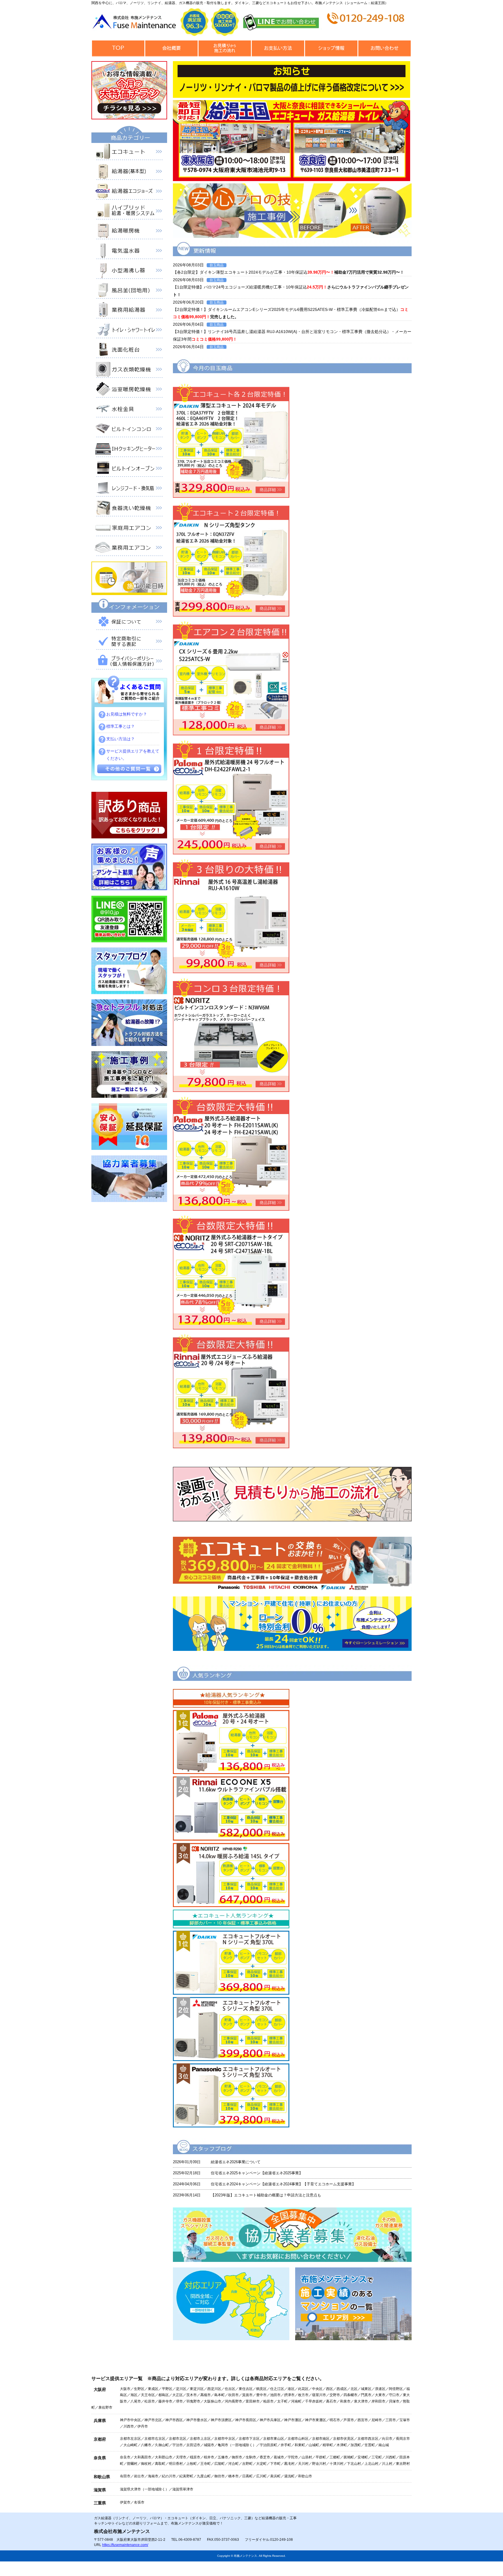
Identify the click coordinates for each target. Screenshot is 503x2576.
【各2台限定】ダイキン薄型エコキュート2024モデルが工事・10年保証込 (288, 272)
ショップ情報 (331, 48)
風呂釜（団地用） (129, 291)
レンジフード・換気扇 (129, 489)
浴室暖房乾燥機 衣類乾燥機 (129, 390)
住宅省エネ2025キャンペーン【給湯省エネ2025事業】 (257, 2173)
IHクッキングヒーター (129, 450)
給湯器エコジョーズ (129, 192)
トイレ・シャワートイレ (129, 331)
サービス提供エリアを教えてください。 (133, 755)
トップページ (118, 48)
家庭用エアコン (129, 529)
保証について (129, 623)
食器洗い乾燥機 (129, 509)
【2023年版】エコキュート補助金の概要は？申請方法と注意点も (266, 2195)
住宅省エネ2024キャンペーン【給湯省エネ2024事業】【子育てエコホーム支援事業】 (283, 2184)
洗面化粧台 (129, 351)
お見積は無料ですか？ (127, 714)
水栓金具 (129, 410)
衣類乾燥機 (129, 371)
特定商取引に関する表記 (129, 642)
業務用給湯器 (129, 311)
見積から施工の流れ (225, 48)
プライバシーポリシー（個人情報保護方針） (129, 662)
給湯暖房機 (129, 232)
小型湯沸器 (129, 272)
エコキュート (129, 153)
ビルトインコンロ (129, 430)
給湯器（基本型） (129, 173)
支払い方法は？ (121, 739)
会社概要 (171, 48)
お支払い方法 (278, 48)
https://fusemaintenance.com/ (125, 2545)
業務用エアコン (129, 549)
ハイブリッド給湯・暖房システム (129, 212)
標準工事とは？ (121, 726)
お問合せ (384, 48)
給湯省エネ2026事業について (236, 2162)
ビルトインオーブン (129, 470)
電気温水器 (129, 252)
